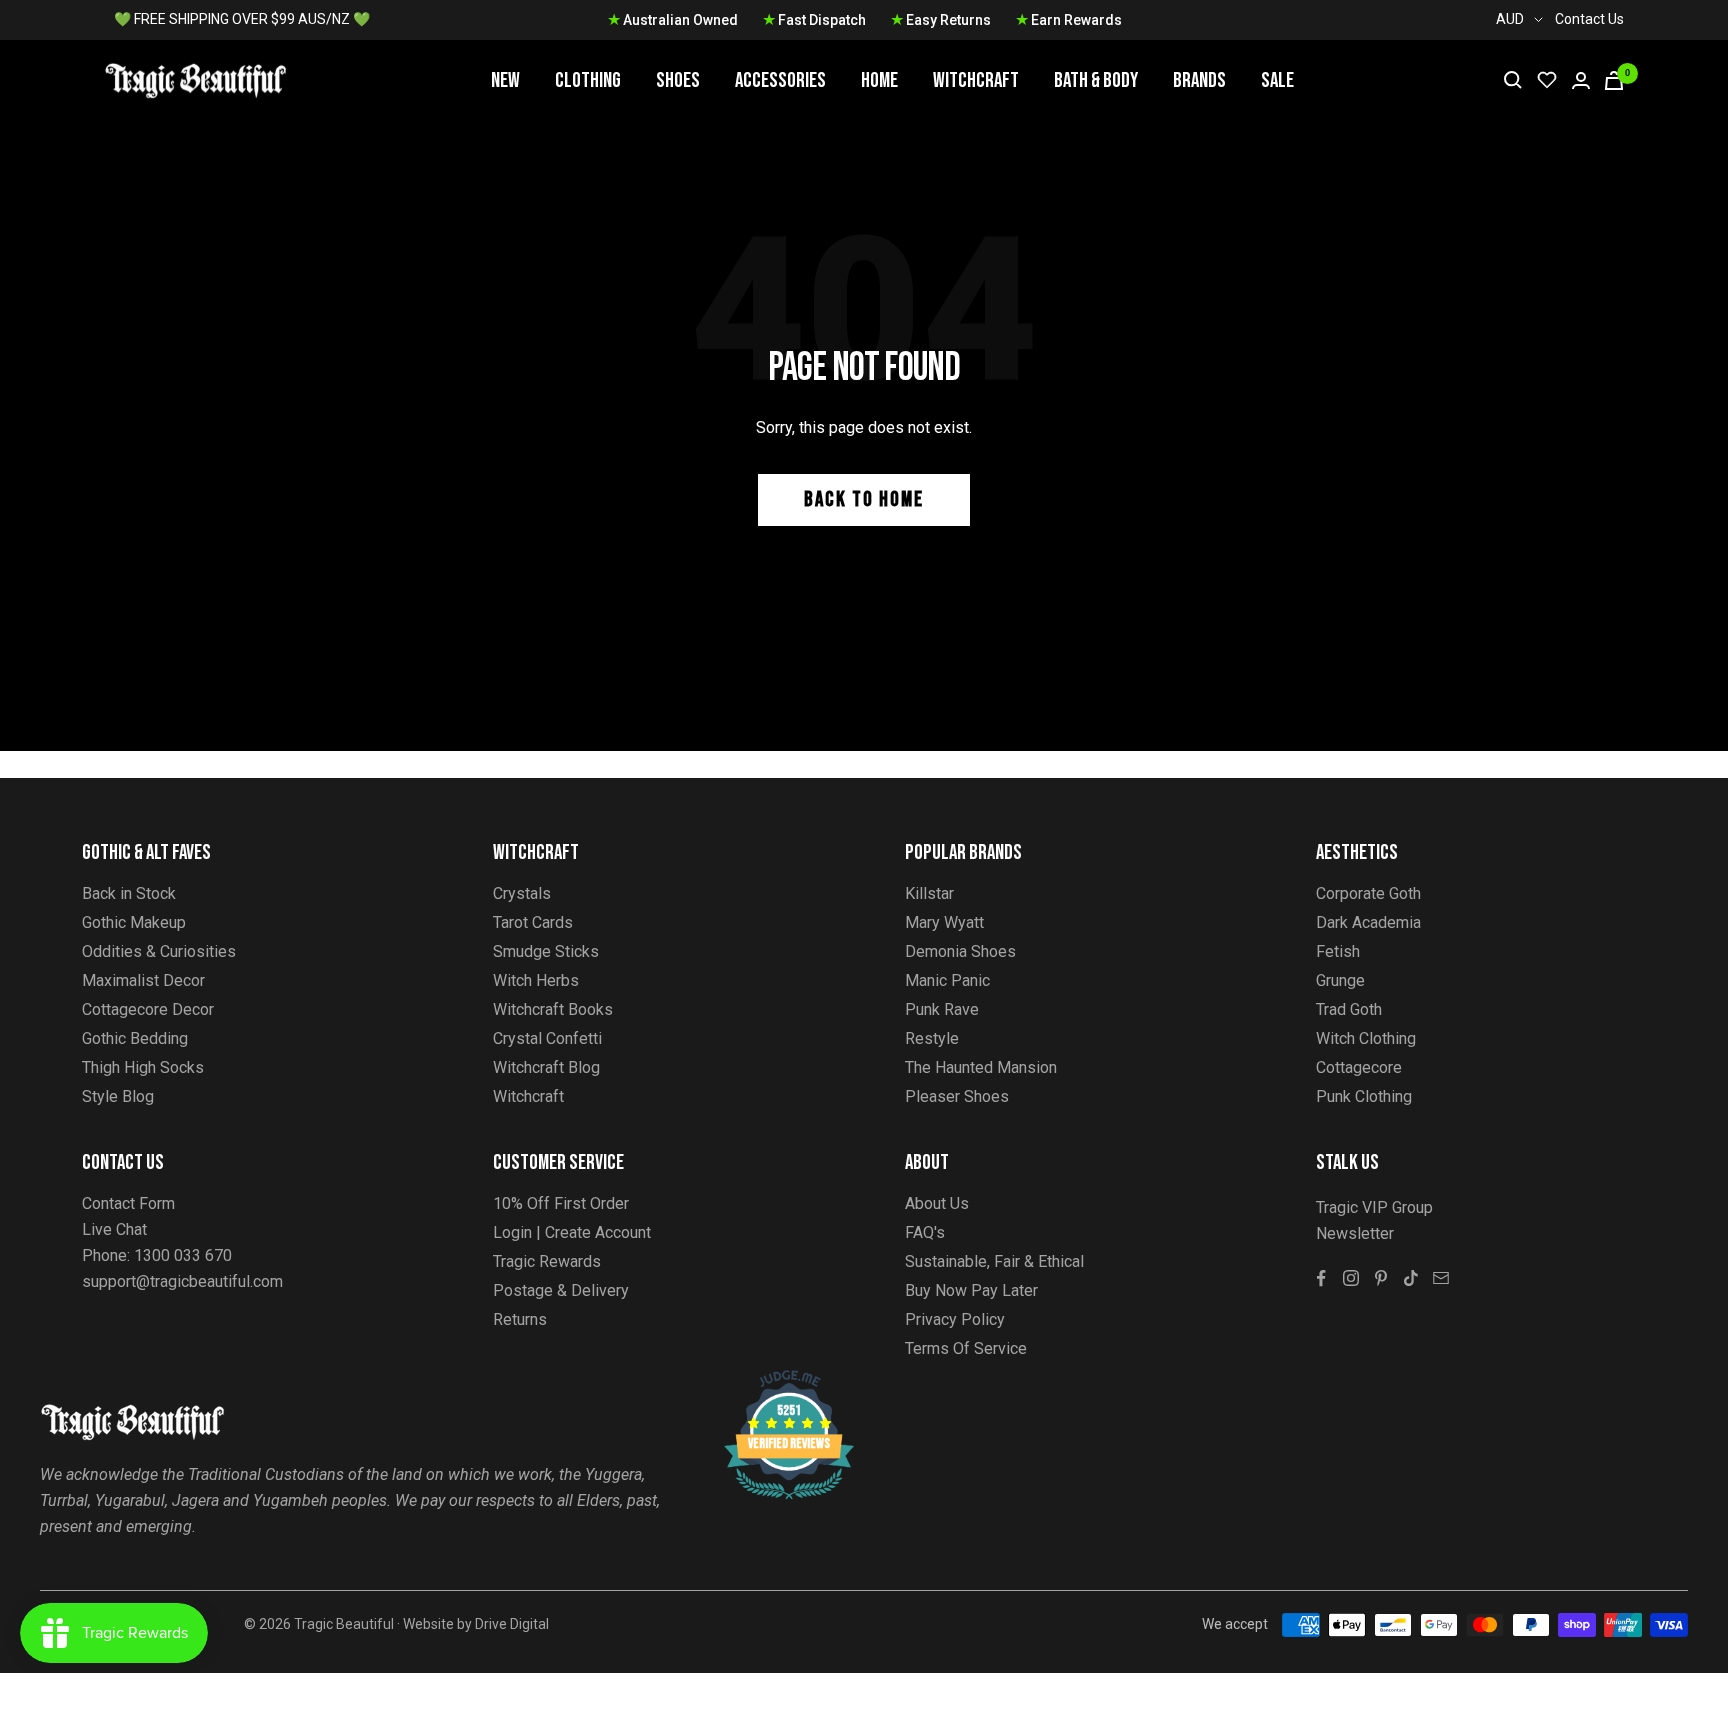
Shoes (678, 80)
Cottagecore (1359, 1067)
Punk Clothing (1364, 1096)
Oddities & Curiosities (159, 951)
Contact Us (1589, 19)
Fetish (1338, 951)
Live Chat (114, 1229)
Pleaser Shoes (957, 1096)
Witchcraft (976, 80)
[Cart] (1614, 80)
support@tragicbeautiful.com (182, 1281)
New (505, 80)
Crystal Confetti (547, 1038)
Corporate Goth (1368, 893)
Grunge (1340, 980)
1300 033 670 (183, 1255)
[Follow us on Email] (1441, 1278)
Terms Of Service (966, 1348)
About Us (937, 1203)
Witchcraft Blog (546, 1067)
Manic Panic (947, 980)
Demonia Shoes (960, 951)
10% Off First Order (561, 1203)
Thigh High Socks (143, 1067)
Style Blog (118, 1096)
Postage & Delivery (561, 1290)
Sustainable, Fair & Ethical (994, 1261)
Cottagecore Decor (148, 1009)
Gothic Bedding (135, 1038)
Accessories (780, 80)
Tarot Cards (533, 922)
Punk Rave (942, 1009)
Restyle (932, 1038)
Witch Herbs (536, 980)
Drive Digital (512, 1624)
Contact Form (128, 1203)
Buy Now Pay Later (971, 1290)
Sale (1277, 80)
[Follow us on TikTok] (1411, 1278)
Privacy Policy (955, 1319)
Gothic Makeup (134, 922)
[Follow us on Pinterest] (1381, 1278)
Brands (1199, 80)
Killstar (929, 893)
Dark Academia (1368, 922)
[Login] (1581, 80)
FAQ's (925, 1232)
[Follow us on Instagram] (1351, 1278)
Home (879, 80)
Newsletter (1355, 1233)
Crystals (522, 893)
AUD (1510, 19)
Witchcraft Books (553, 1009)
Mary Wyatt (944, 922)
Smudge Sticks (546, 951)
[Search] (1513, 80)
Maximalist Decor (143, 980)
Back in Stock (129, 893)
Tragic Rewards (547, 1261)
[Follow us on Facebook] (1321, 1278)
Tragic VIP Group (1374, 1207)
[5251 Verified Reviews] (771, 1380)
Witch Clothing (1366, 1038)
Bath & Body (1096, 80)
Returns (520, 1319)
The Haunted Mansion (981, 1067)
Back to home (864, 499)
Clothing (588, 80)
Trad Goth (1349, 1009)
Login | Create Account (572, 1232)
